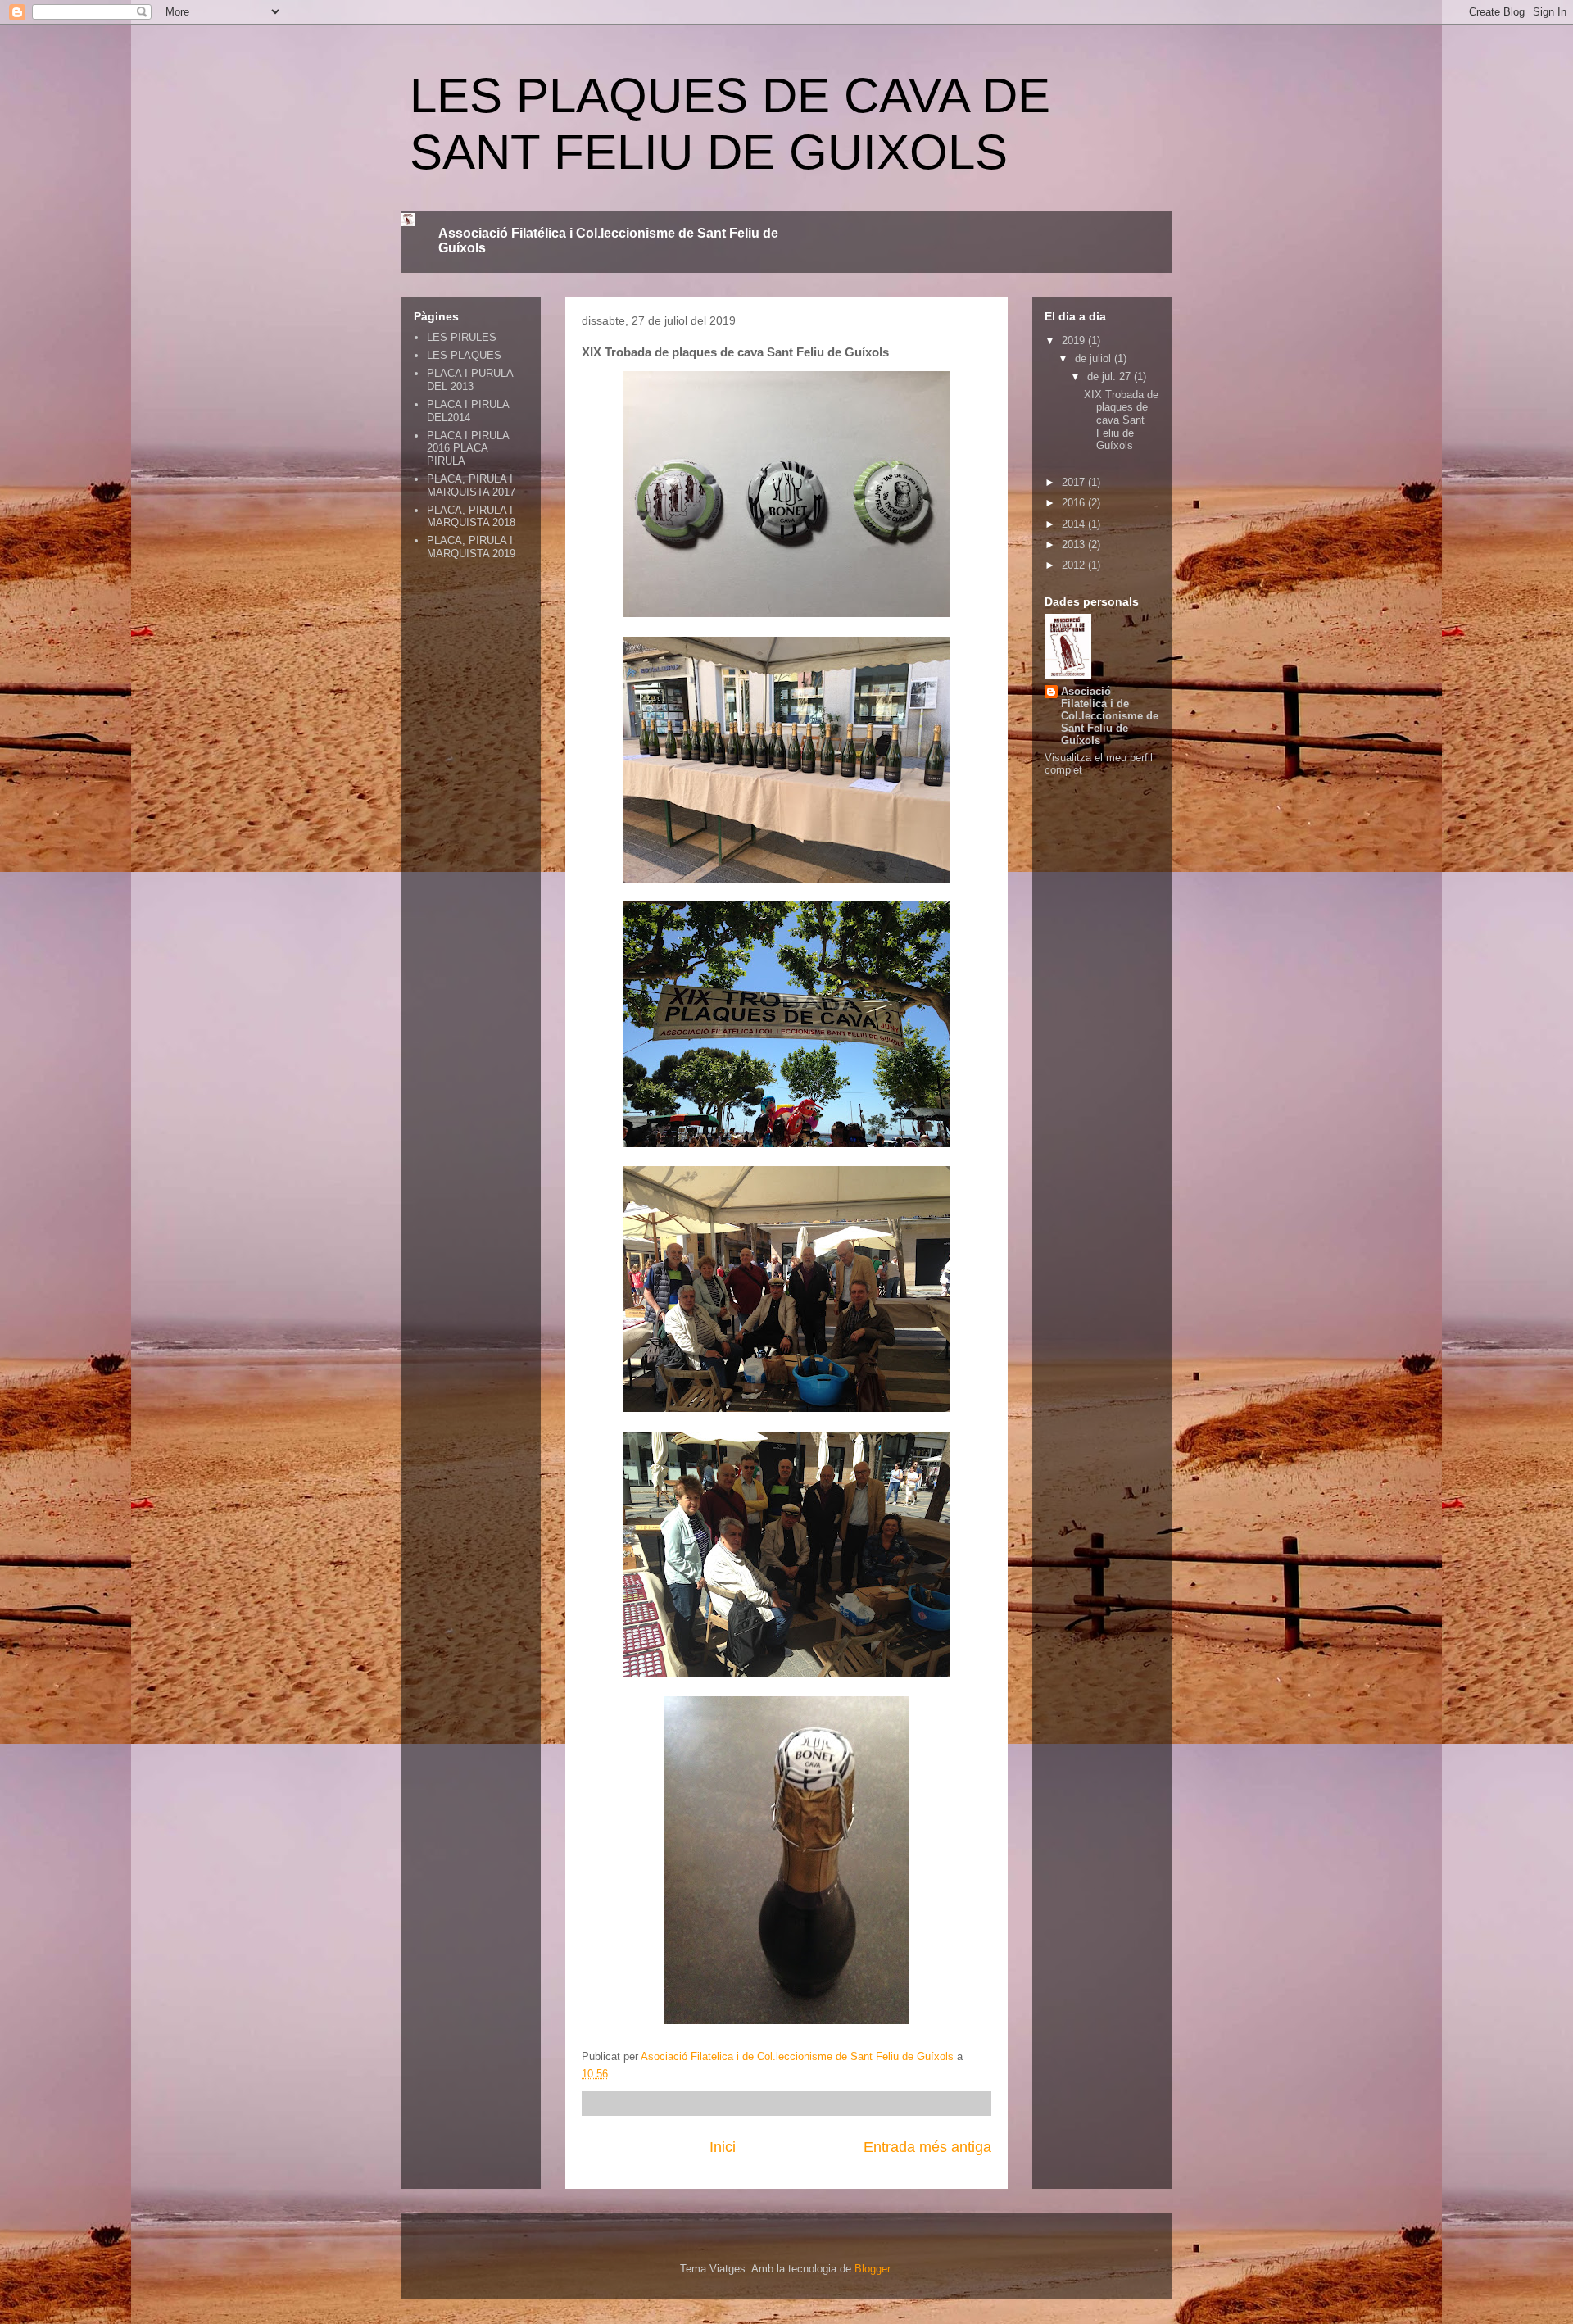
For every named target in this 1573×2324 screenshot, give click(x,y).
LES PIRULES (462, 337)
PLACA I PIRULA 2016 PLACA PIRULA (468, 448)
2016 (1075, 503)
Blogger (872, 2269)
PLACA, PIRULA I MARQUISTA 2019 (471, 547)
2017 (1075, 482)
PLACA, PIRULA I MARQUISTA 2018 (471, 517)
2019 (1075, 340)
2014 (1075, 524)
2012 (1075, 565)
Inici (723, 2147)
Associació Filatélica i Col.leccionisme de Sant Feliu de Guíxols (608, 241)
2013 (1075, 545)
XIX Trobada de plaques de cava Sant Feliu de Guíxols (1121, 420)
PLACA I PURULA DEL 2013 (470, 380)
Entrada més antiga (927, 2147)
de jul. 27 (1111, 377)
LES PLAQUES (464, 355)
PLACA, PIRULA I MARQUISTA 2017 (471, 486)
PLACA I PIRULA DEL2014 (468, 411)
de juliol (1095, 359)
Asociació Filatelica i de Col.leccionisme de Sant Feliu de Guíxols (1110, 716)
